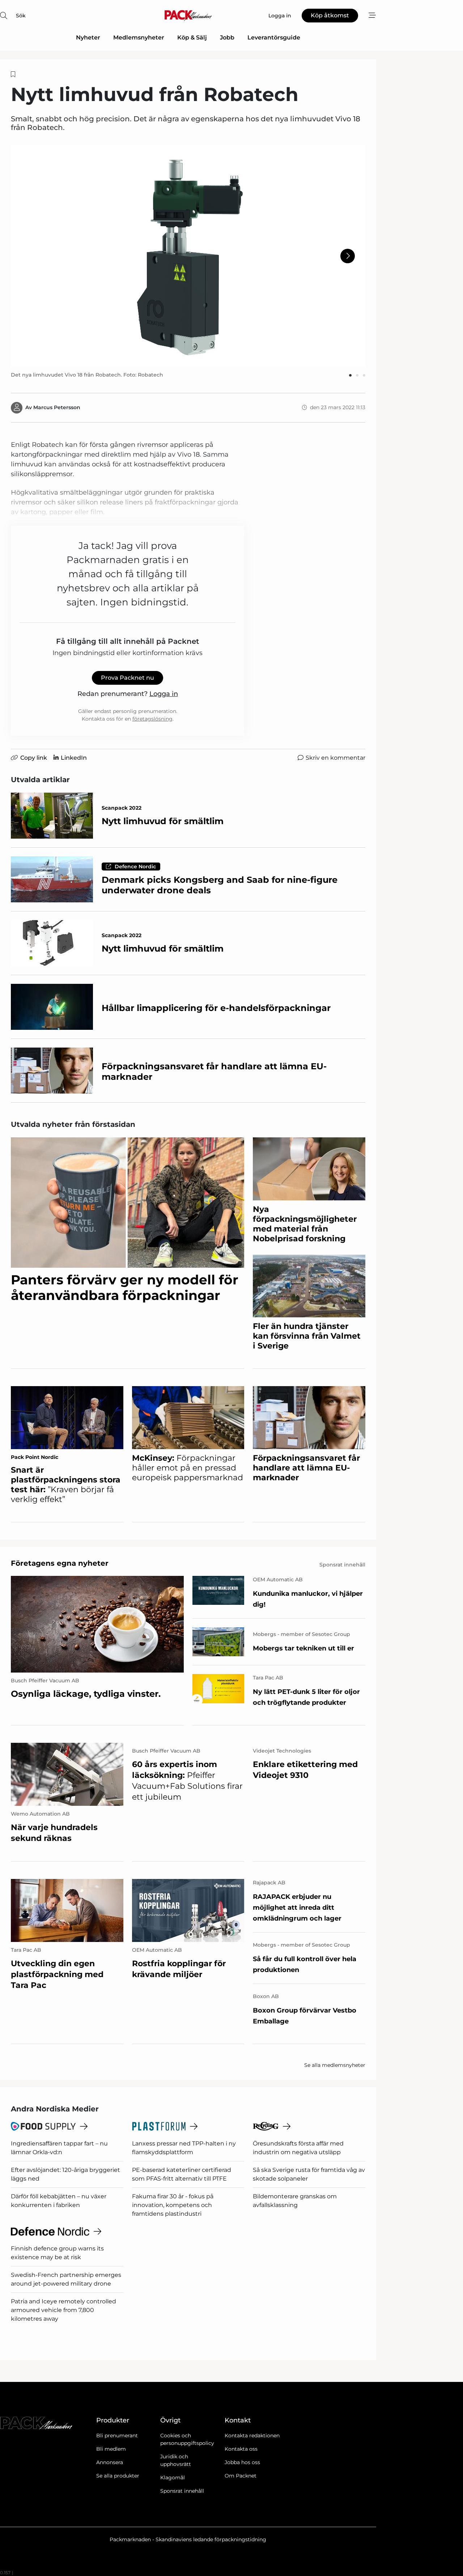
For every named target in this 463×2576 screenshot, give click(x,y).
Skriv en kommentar (335, 758)
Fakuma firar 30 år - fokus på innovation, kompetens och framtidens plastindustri (173, 2205)
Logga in (164, 694)
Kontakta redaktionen (252, 2436)
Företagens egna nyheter (60, 1563)
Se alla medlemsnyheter (335, 2065)
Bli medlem (111, 2449)
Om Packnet (241, 2476)
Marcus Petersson (57, 407)
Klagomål (173, 2478)
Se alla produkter (118, 2476)
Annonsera (110, 2462)
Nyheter (88, 37)
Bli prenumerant (117, 2436)
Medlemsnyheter (139, 37)
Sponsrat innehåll (182, 2491)
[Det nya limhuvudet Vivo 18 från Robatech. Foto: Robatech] (188, 256)
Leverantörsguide (274, 37)
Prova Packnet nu (128, 678)
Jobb (227, 37)
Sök (21, 16)
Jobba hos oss (242, 2462)
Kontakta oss (241, 2449)
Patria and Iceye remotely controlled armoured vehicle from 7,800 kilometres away (63, 2310)
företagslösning (152, 719)
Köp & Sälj (192, 37)
